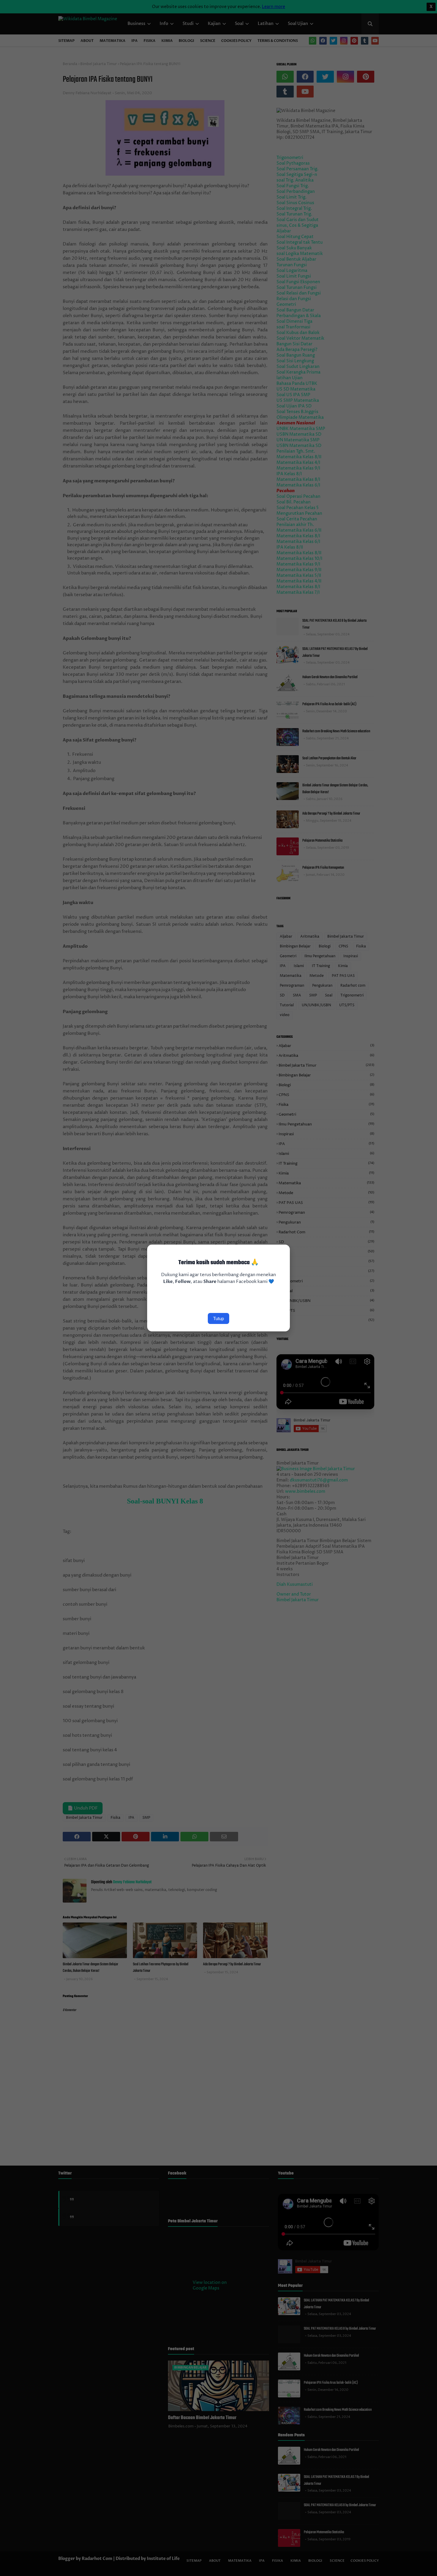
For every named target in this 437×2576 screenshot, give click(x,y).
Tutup (218, 1318)
